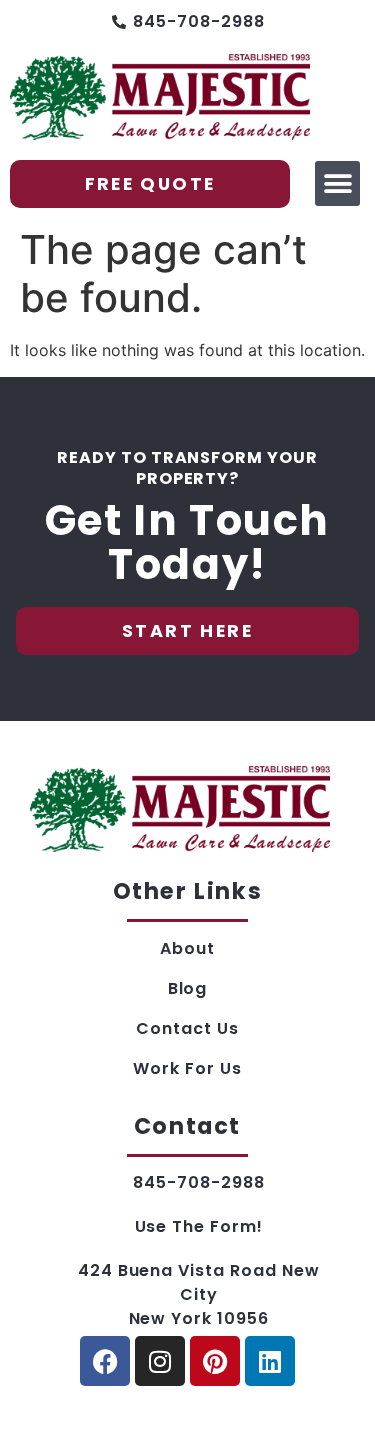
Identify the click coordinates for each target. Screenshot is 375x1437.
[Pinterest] (215, 1361)
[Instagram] (160, 1361)
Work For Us (187, 1068)
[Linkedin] (270, 1361)
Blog (188, 988)
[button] (337, 183)
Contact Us (187, 1028)
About (187, 948)
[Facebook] (105, 1361)
